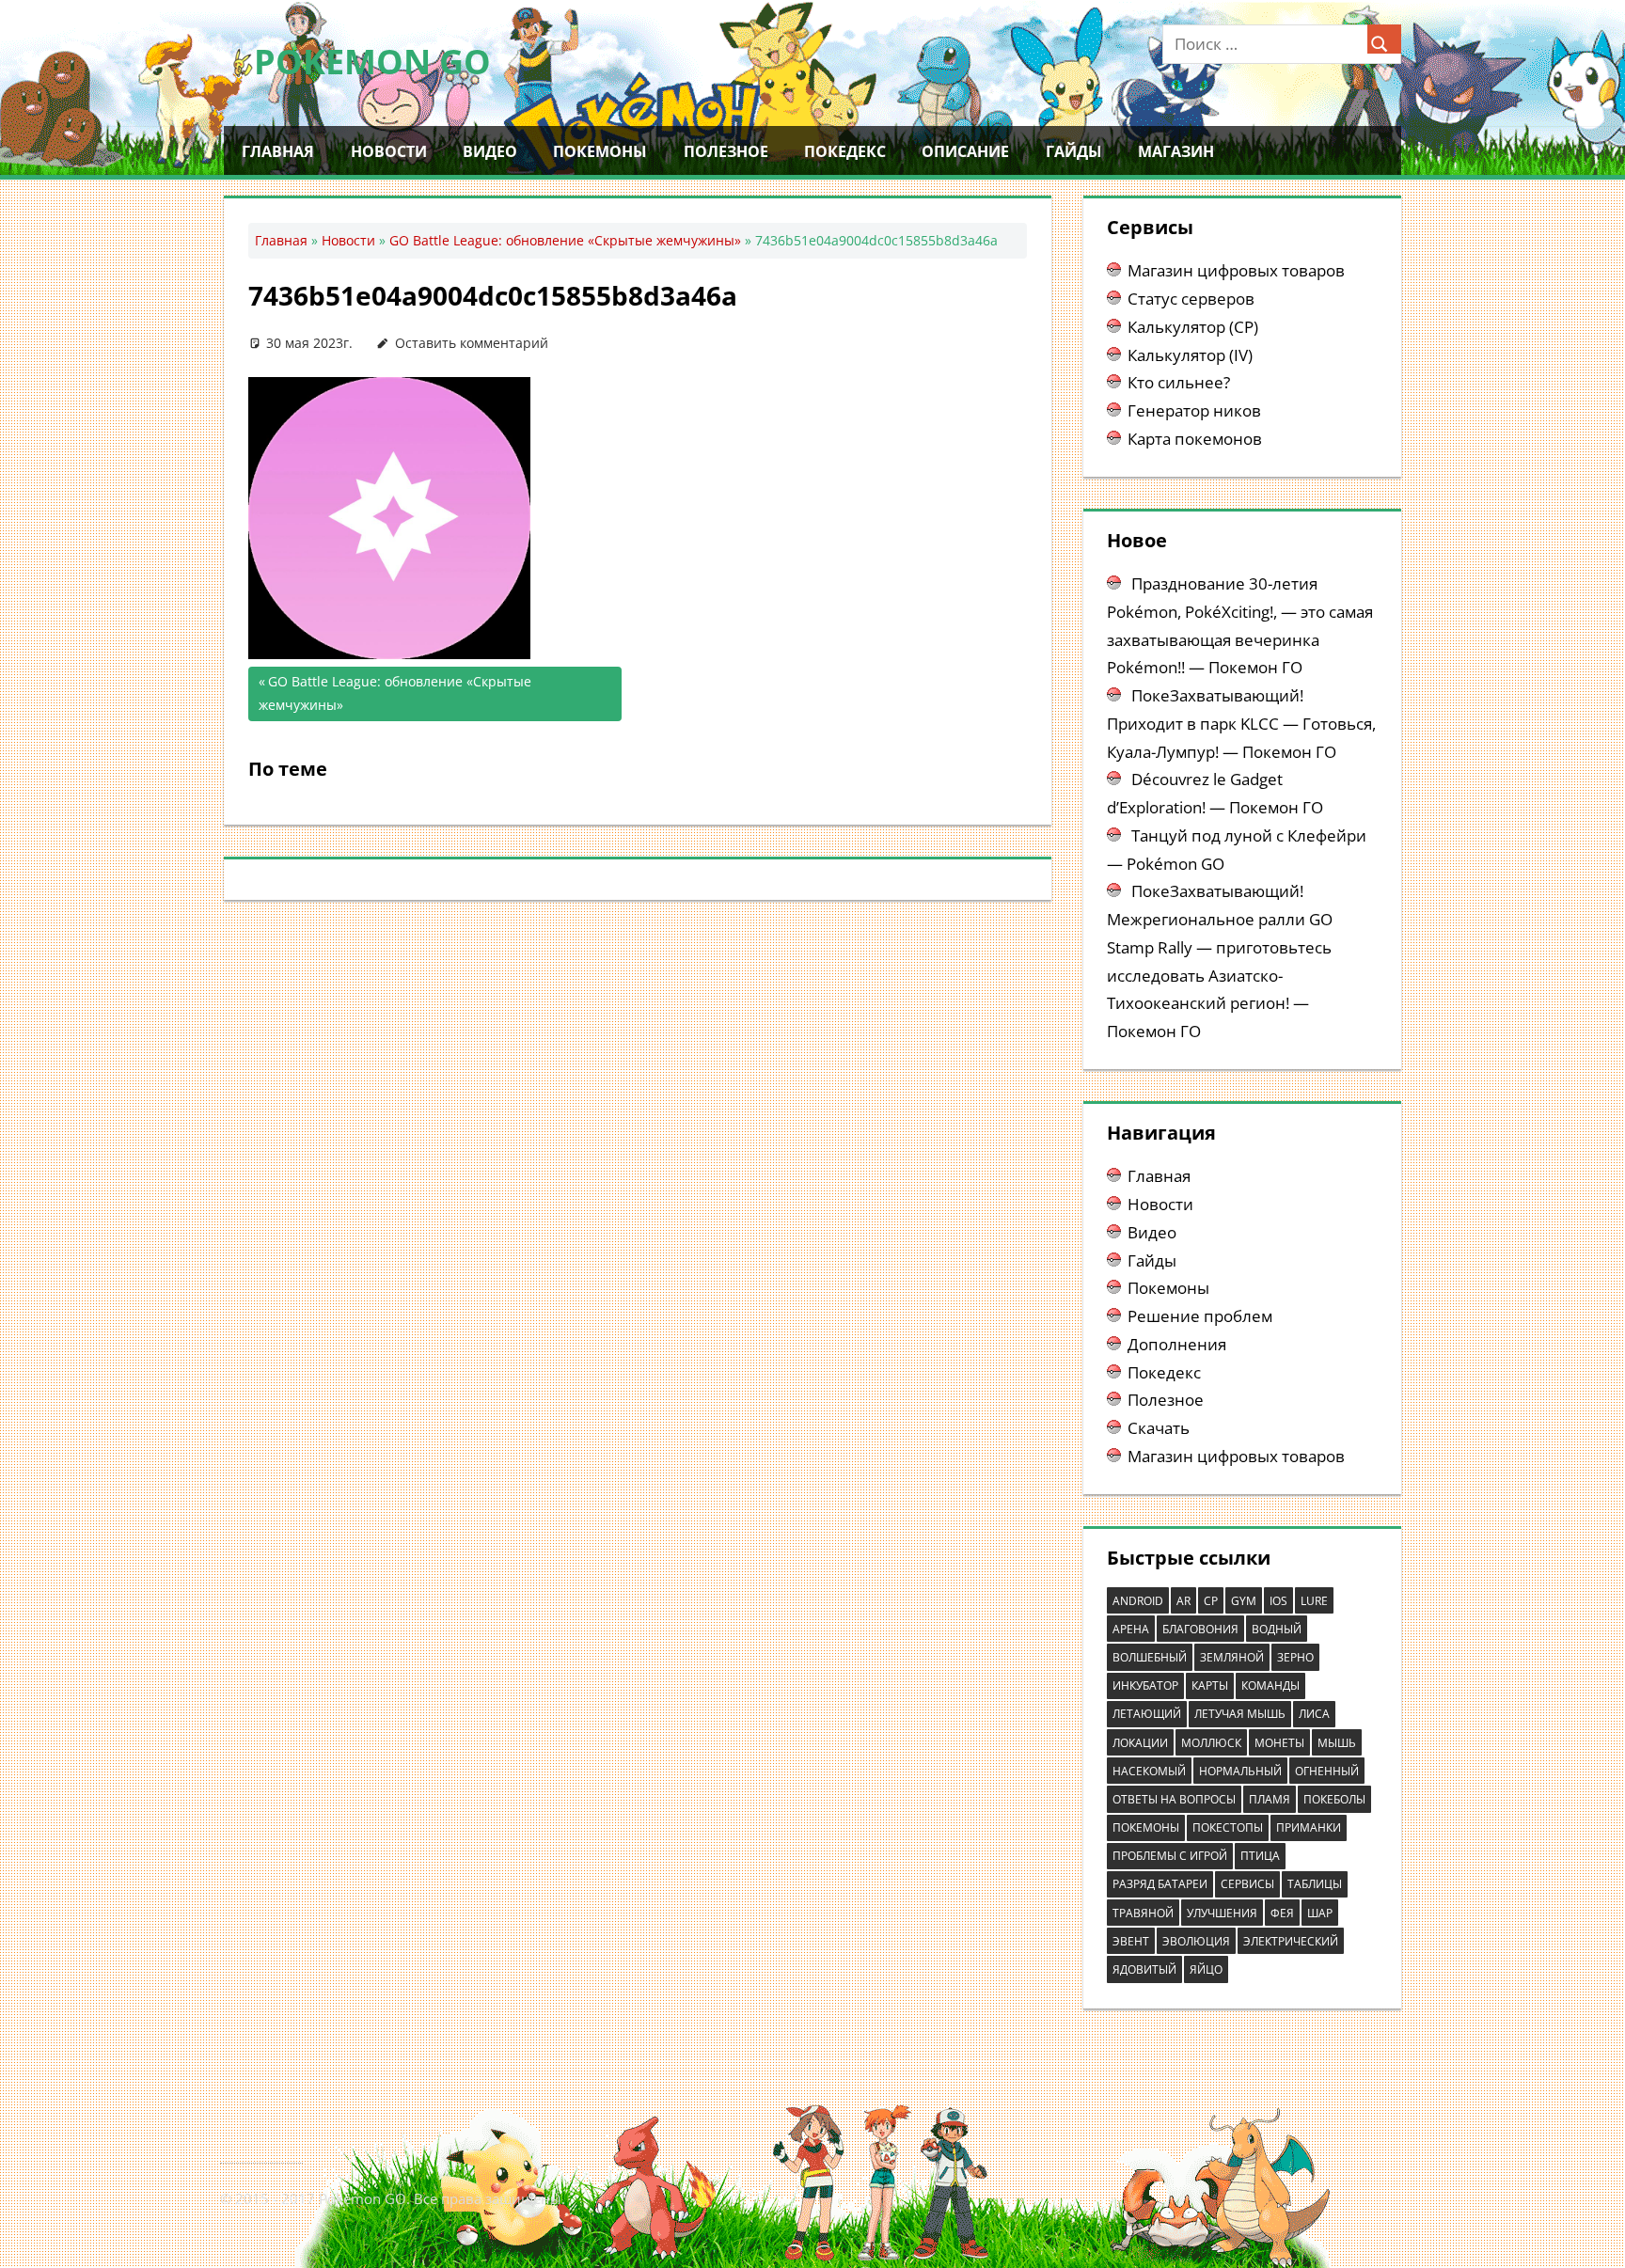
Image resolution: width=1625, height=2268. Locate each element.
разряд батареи (1160, 1884)
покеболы (1334, 1799)
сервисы (1247, 1884)
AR (1183, 1601)
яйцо (1206, 1969)
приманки (1309, 1827)
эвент (1131, 1941)
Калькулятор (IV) (1190, 355)
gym (1244, 1601)
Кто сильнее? (1179, 382)
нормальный (1240, 1771)
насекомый (1149, 1771)
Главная (278, 151)
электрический (1291, 1941)
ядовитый (1144, 1969)
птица (1260, 1856)
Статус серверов (1191, 299)
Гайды (1074, 151)
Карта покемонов (1195, 439)
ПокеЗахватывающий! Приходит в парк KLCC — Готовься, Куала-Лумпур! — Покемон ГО (1241, 724)
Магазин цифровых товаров (1236, 270)
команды (1270, 1685)
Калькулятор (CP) (1193, 327)
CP (1211, 1601)
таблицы (1315, 1884)
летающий (1147, 1714)
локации (1140, 1743)
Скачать (1159, 1428)
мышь (1337, 1743)
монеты (1279, 1743)
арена (1131, 1629)
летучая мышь (1240, 1714)
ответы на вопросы (1174, 1799)
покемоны (1146, 1827)
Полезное (726, 151)
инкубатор (1145, 1685)
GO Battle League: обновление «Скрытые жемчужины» (565, 240)
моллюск (1211, 1743)
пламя (1270, 1799)
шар (1320, 1913)
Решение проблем (1200, 1316)
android (1138, 1601)
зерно (1295, 1657)
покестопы (1228, 1827)
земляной (1232, 1657)
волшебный (1150, 1657)
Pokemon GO (372, 62)
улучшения (1222, 1913)
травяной (1143, 1913)
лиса (1314, 1714)
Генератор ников (1194, 410)
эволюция (1196, 1941)
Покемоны (600, 151)
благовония (1200, 1629)
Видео (490, 151)
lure (1314, 1601)
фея (1282, 1913)
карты (1210, 1685)
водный (1277, 1629)
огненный (1327, 1771)
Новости (389, 151)
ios (1278, 1601)
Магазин (1176, 151)
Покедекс (845, 151)
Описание (965, 151)
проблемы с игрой (1170, 1856)
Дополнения (1177, 1344)
